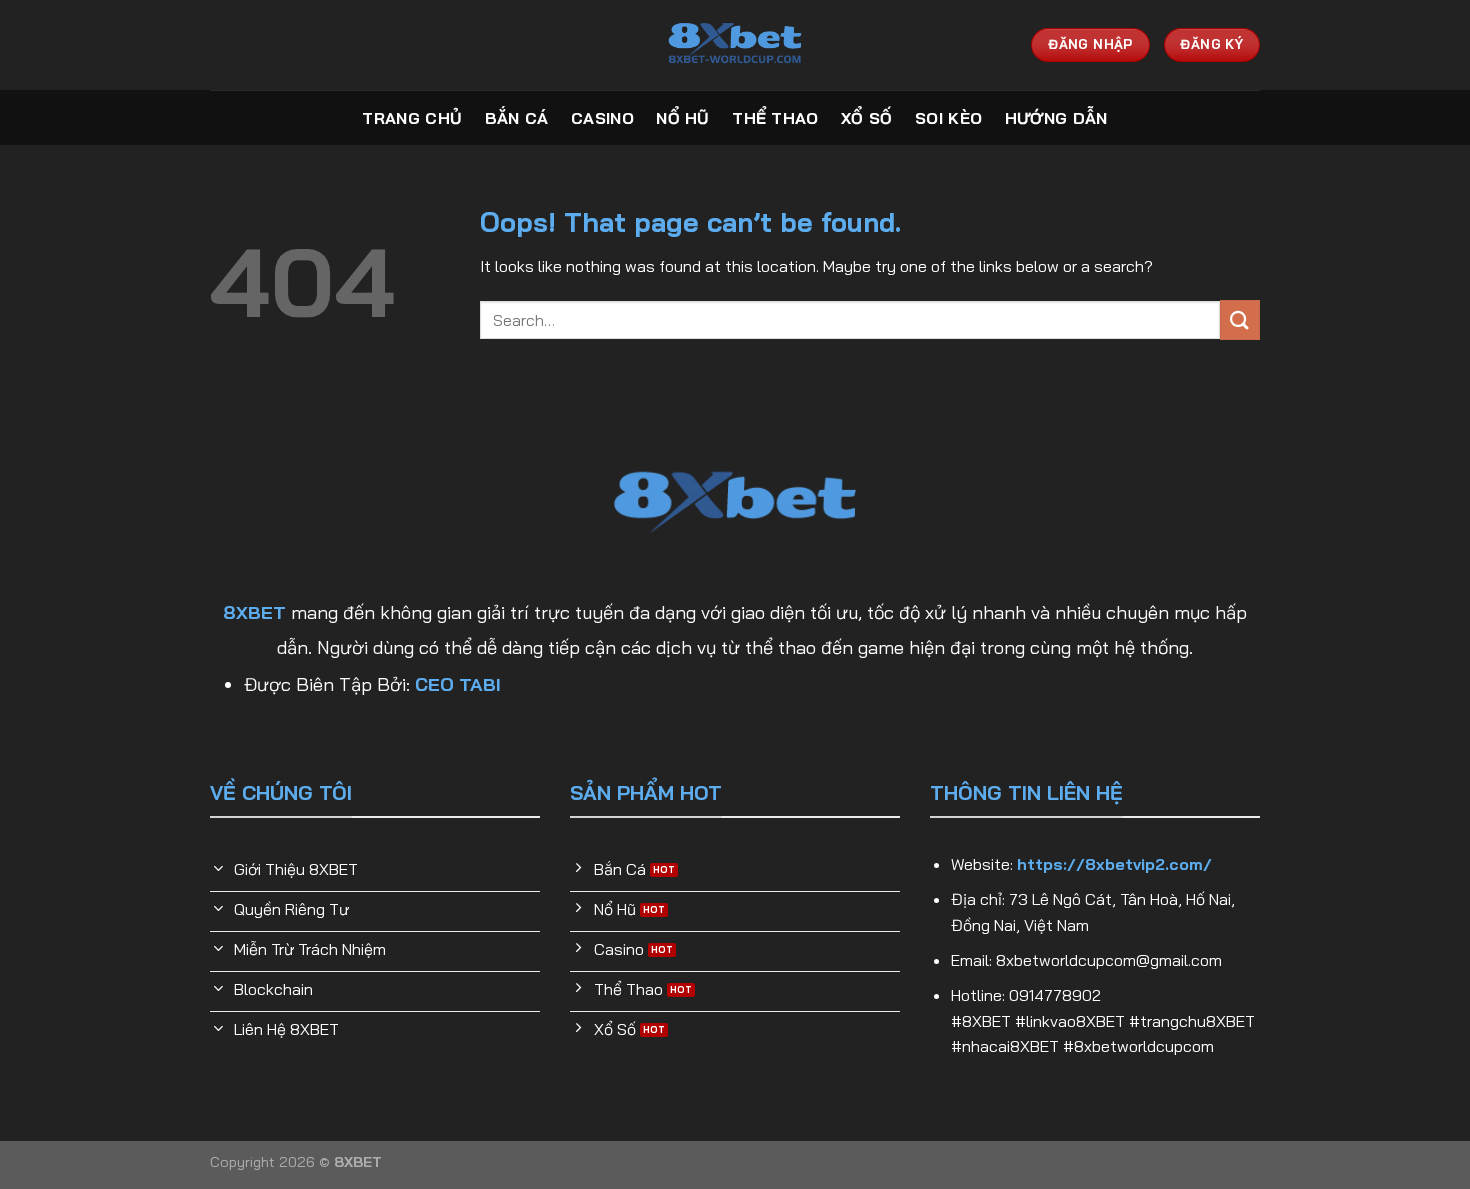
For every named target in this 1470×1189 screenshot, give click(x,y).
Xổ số (867, 118)
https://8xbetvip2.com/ (1114, 864)
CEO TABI (458, 684)
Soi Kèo (948, 118)
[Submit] (1240, 319)
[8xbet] (735, 45)
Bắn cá (517, 118)
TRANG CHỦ (412, 118)
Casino (602, 118)
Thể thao (775, 118)
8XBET (254, 612)
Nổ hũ (683, 118)
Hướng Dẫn (1056, 118)
